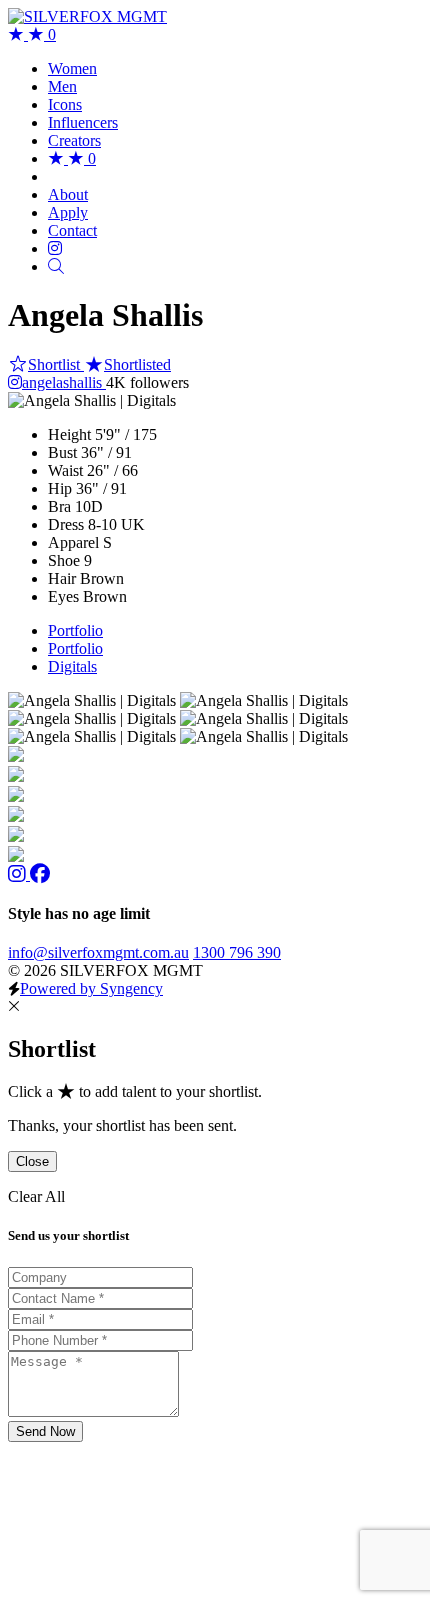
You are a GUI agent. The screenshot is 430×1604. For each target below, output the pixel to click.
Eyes (63, 596)
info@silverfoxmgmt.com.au (98, 952)
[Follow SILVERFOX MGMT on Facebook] (40, 874)
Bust (62, 452)
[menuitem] (72, 68)
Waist (65, 470)
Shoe (64, 560)
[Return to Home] (87, 16)
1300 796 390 (237, 952)
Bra (59, 506)
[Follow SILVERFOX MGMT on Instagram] (19, 874)
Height (69, 434)
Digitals (72, 666)
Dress (66, 524)
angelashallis (64, 382)
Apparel (73, 542)
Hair (62, 578)
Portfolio (75, 630)
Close (32, 1161)
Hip (60, 488)
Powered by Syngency (91, 988)
